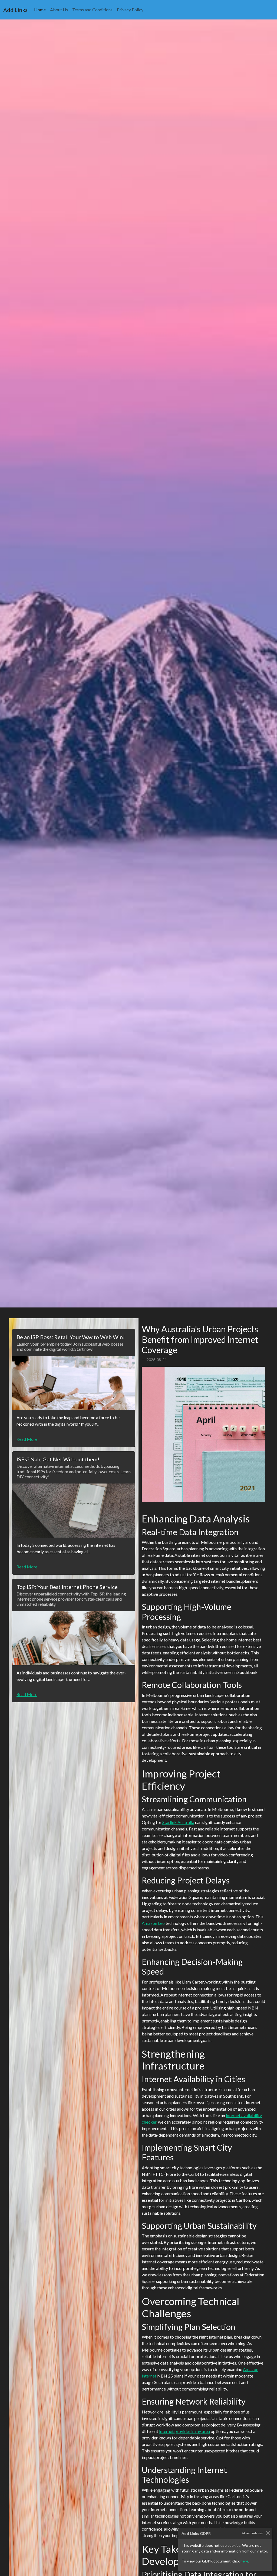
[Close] (268, 2533)
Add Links (15, 10)
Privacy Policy (130, 10)
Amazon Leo (153, 1923)
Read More (27, 1439)
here (244, 2561)
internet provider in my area (184, 2431)
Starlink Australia (178, 1822)
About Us (59, 10)
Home (41, 9)
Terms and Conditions (92, 10)
